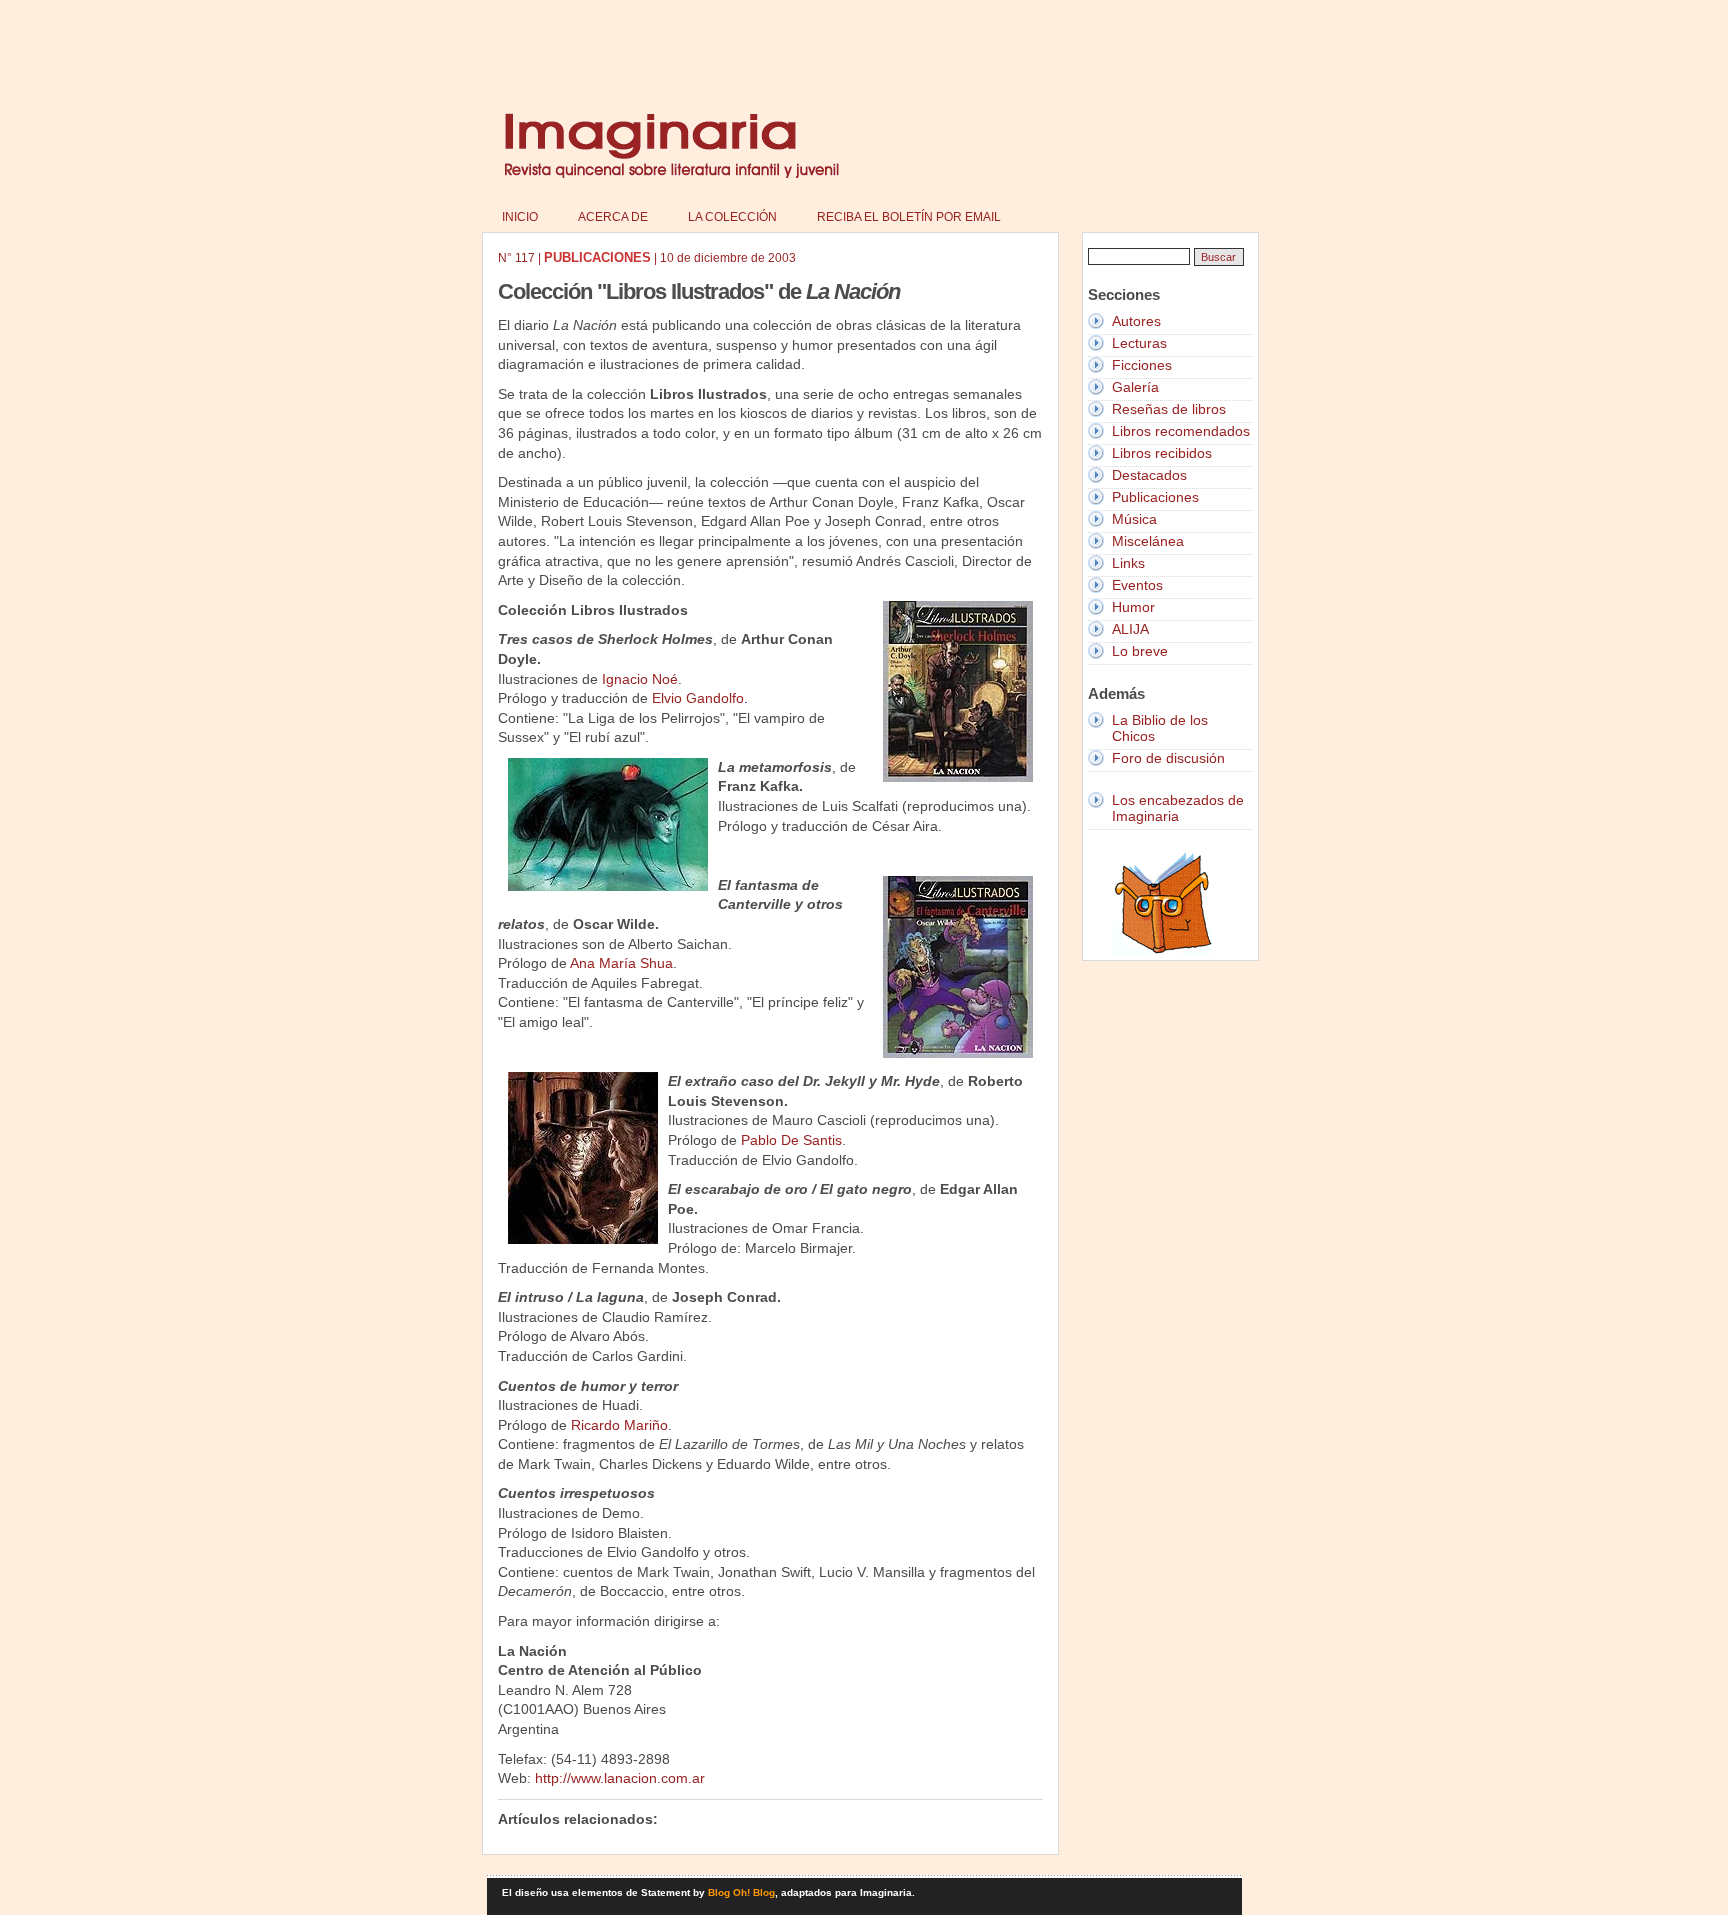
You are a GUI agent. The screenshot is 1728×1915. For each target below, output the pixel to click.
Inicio (520, 217)
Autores (1136, 321)
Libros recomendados (1181, 431)
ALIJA (1130, 629)
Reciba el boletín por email (909, 217)
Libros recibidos (1162, 453)
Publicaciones (1155, 497)
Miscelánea (1148, 541)
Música (1134, 519)
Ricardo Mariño (619, 1425)
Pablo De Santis (791, 1140)
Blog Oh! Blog (741, 1892)
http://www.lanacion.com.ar (620, 1778)
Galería (1135, 387)
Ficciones (1142, 365)
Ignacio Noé (640, 679)
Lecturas (1139, 343)
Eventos (1137, 585)
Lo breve (1140, 651)
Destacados (1149, 475)
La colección (732, 217)
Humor (1133, 607)
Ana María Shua (621, 963)
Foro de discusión (1168, 758)
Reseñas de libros (1169, 409)
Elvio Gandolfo (698, 698)
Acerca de (613, 217)
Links (1128, 563)
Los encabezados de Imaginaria (1178, 808)
